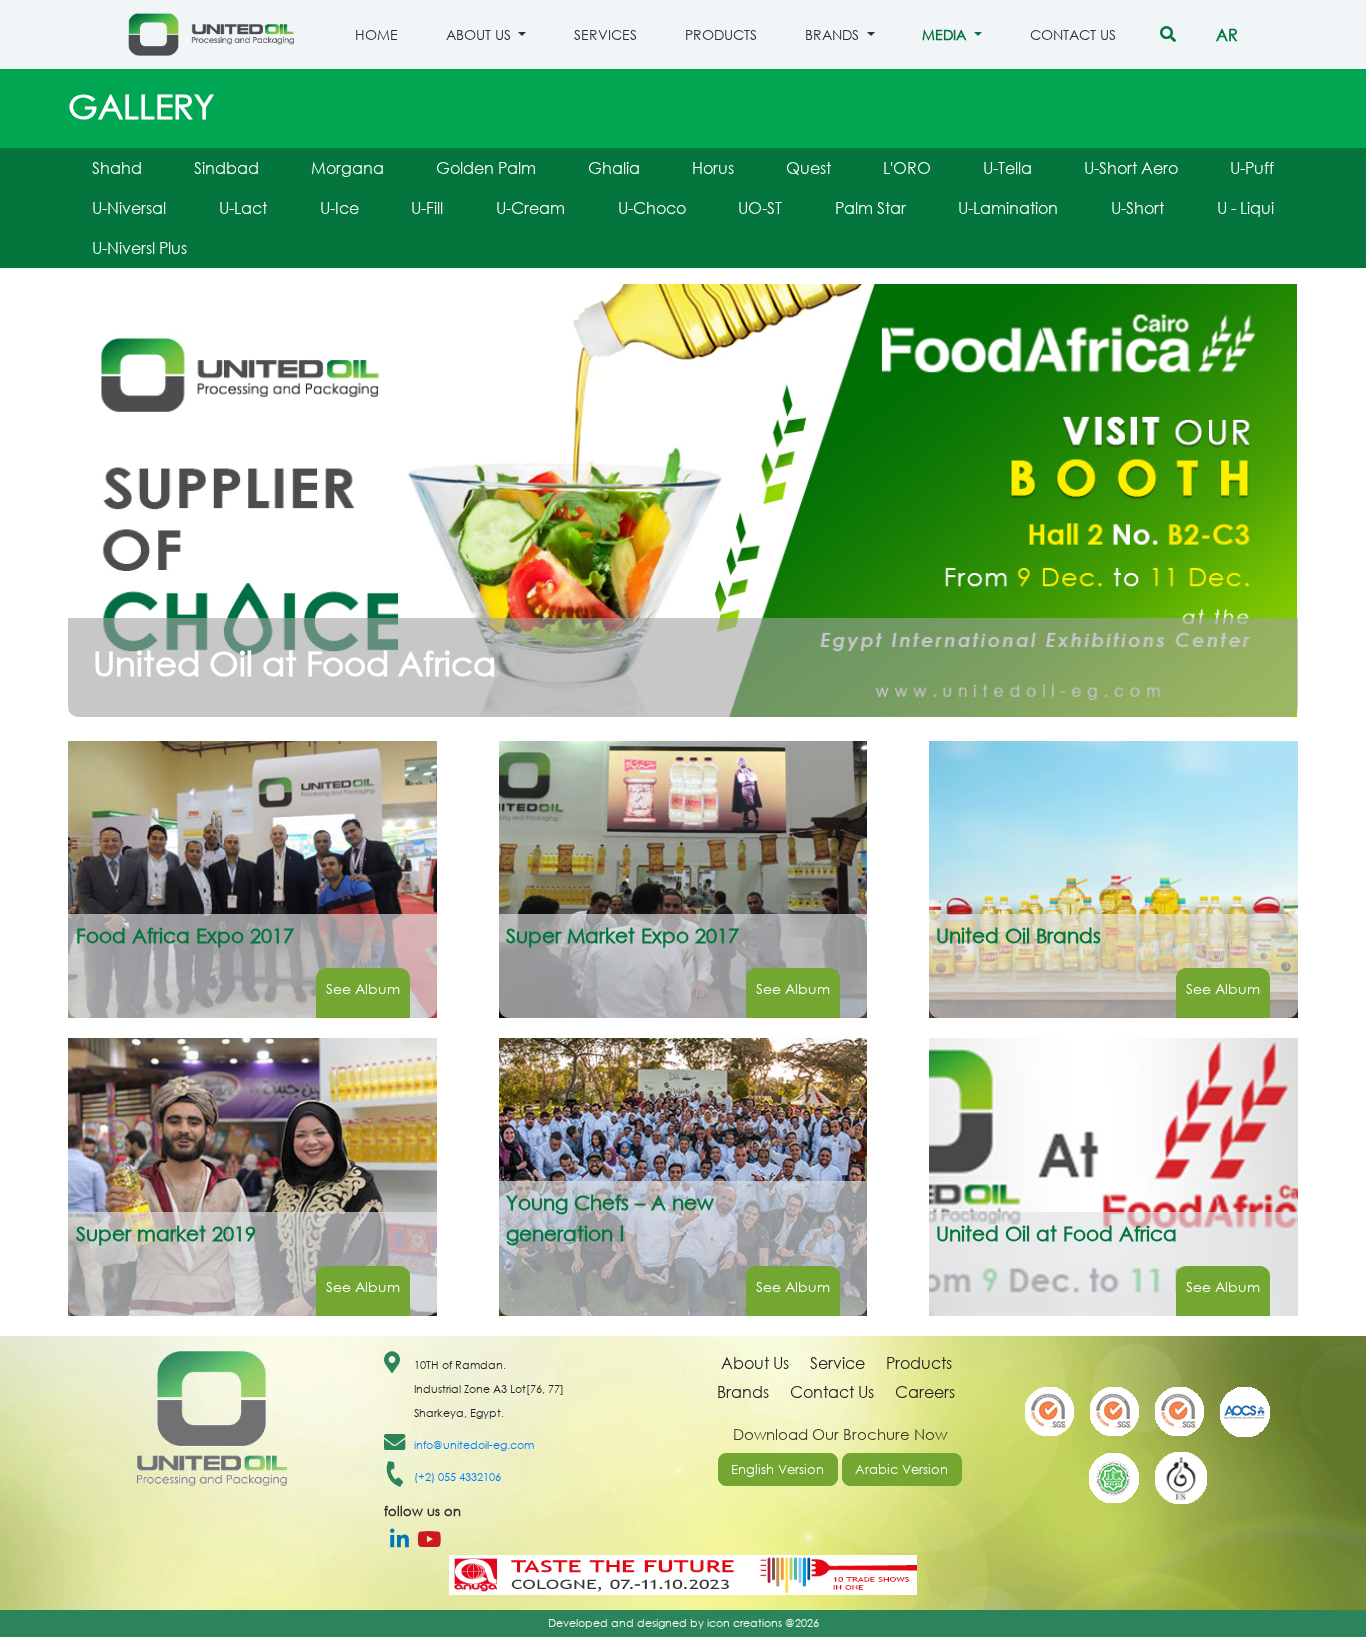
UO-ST (760, 207)
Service (837, 1362)
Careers (925, 1391)
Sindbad (226, 167)
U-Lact (243, 207)
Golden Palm (486, 167)
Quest (808, 167)
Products (721, 34)
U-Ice (339, 207)
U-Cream (530, 207)
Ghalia (614, 167)
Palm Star (870, 207)
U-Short (1137, 207)
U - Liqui (1245, 207)
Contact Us (1073, 34)
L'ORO (907, 167)
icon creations (744, 1623)
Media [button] (946, 34)
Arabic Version (901, 1469)
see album (363, 988)
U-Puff (1252, 167)
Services (605, 34)
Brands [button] (834, 34)
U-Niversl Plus (139, 247)
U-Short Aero (1131, 167)
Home (376, 34)
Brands (743, 1391)
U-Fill (427, 207)
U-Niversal (129, 207)
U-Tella (1007, 167)
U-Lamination (1008, 207)
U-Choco (652, 207)
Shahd (117, 167)
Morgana (347, 167)
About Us (755, 1362)
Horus (713, 167)
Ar (1227, 34)
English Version (777, 1469)
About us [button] (480, 34)
